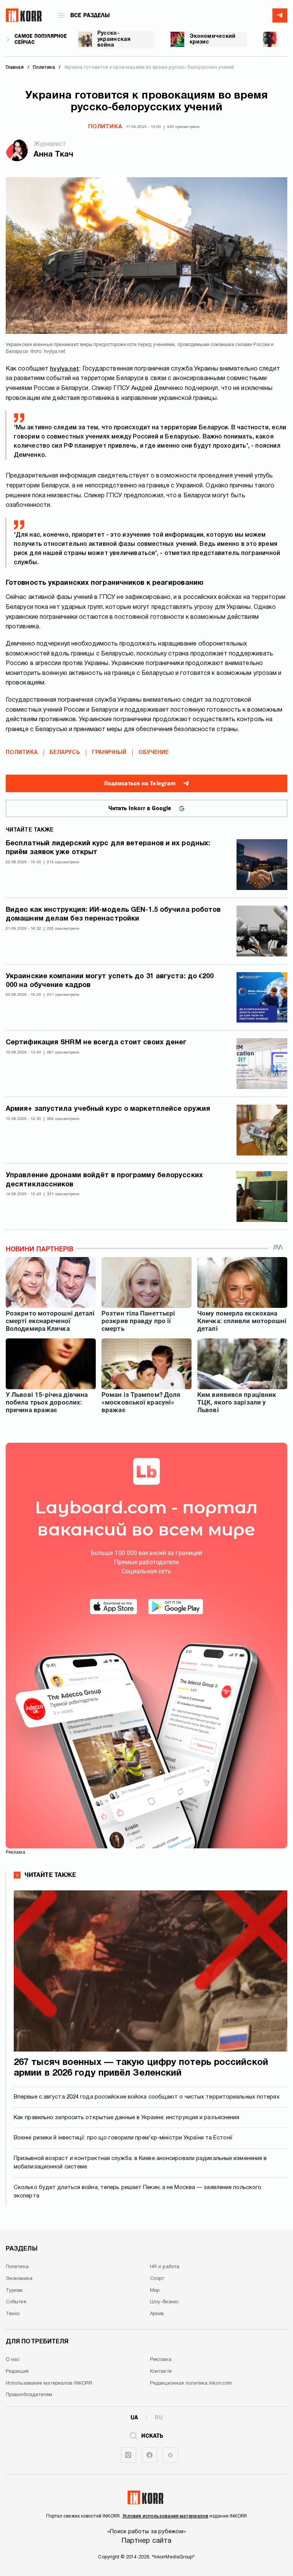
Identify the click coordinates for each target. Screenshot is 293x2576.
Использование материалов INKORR (49, 2383)
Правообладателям (29, 2395)
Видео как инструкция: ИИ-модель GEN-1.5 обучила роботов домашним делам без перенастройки (113, 914)
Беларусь (65, 753)
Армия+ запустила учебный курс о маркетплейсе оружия (108, 1109)
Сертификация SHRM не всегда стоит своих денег (96, 1043)
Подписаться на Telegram (140, 783)
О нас (13, 2360)
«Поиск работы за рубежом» (146, 2532)
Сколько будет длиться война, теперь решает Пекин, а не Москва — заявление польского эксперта (138, 2192)
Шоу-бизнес (164, 2302)
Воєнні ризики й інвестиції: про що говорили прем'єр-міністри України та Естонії (123, 2138)
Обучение (154, 753)
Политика (105, 127)
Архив (157, 2314)
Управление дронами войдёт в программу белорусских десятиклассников (104, 1180)
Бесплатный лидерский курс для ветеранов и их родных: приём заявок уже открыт (108, 848)
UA (134, 2417)
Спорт (157, 2279)
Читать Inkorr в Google (140, 808)
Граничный (109, 753)
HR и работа (165, 2267)
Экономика (19, 2279)
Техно (13, 2314)
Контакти (161, 2372)
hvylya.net (64, 369)
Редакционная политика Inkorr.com (191, 2383)
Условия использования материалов (165, 2516)
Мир (155, 2291)
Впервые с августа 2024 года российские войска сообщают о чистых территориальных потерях (147, 2097)
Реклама (161, 2360)
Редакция (17, 2372)
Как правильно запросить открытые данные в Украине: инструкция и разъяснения (127, 2118)
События (16, 2302)
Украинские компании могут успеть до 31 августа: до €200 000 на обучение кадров (110, 981)
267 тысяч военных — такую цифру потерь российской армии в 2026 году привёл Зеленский (141, 2068)
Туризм (14, 2291)
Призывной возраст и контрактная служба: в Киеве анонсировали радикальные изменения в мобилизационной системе (140, 2163)
